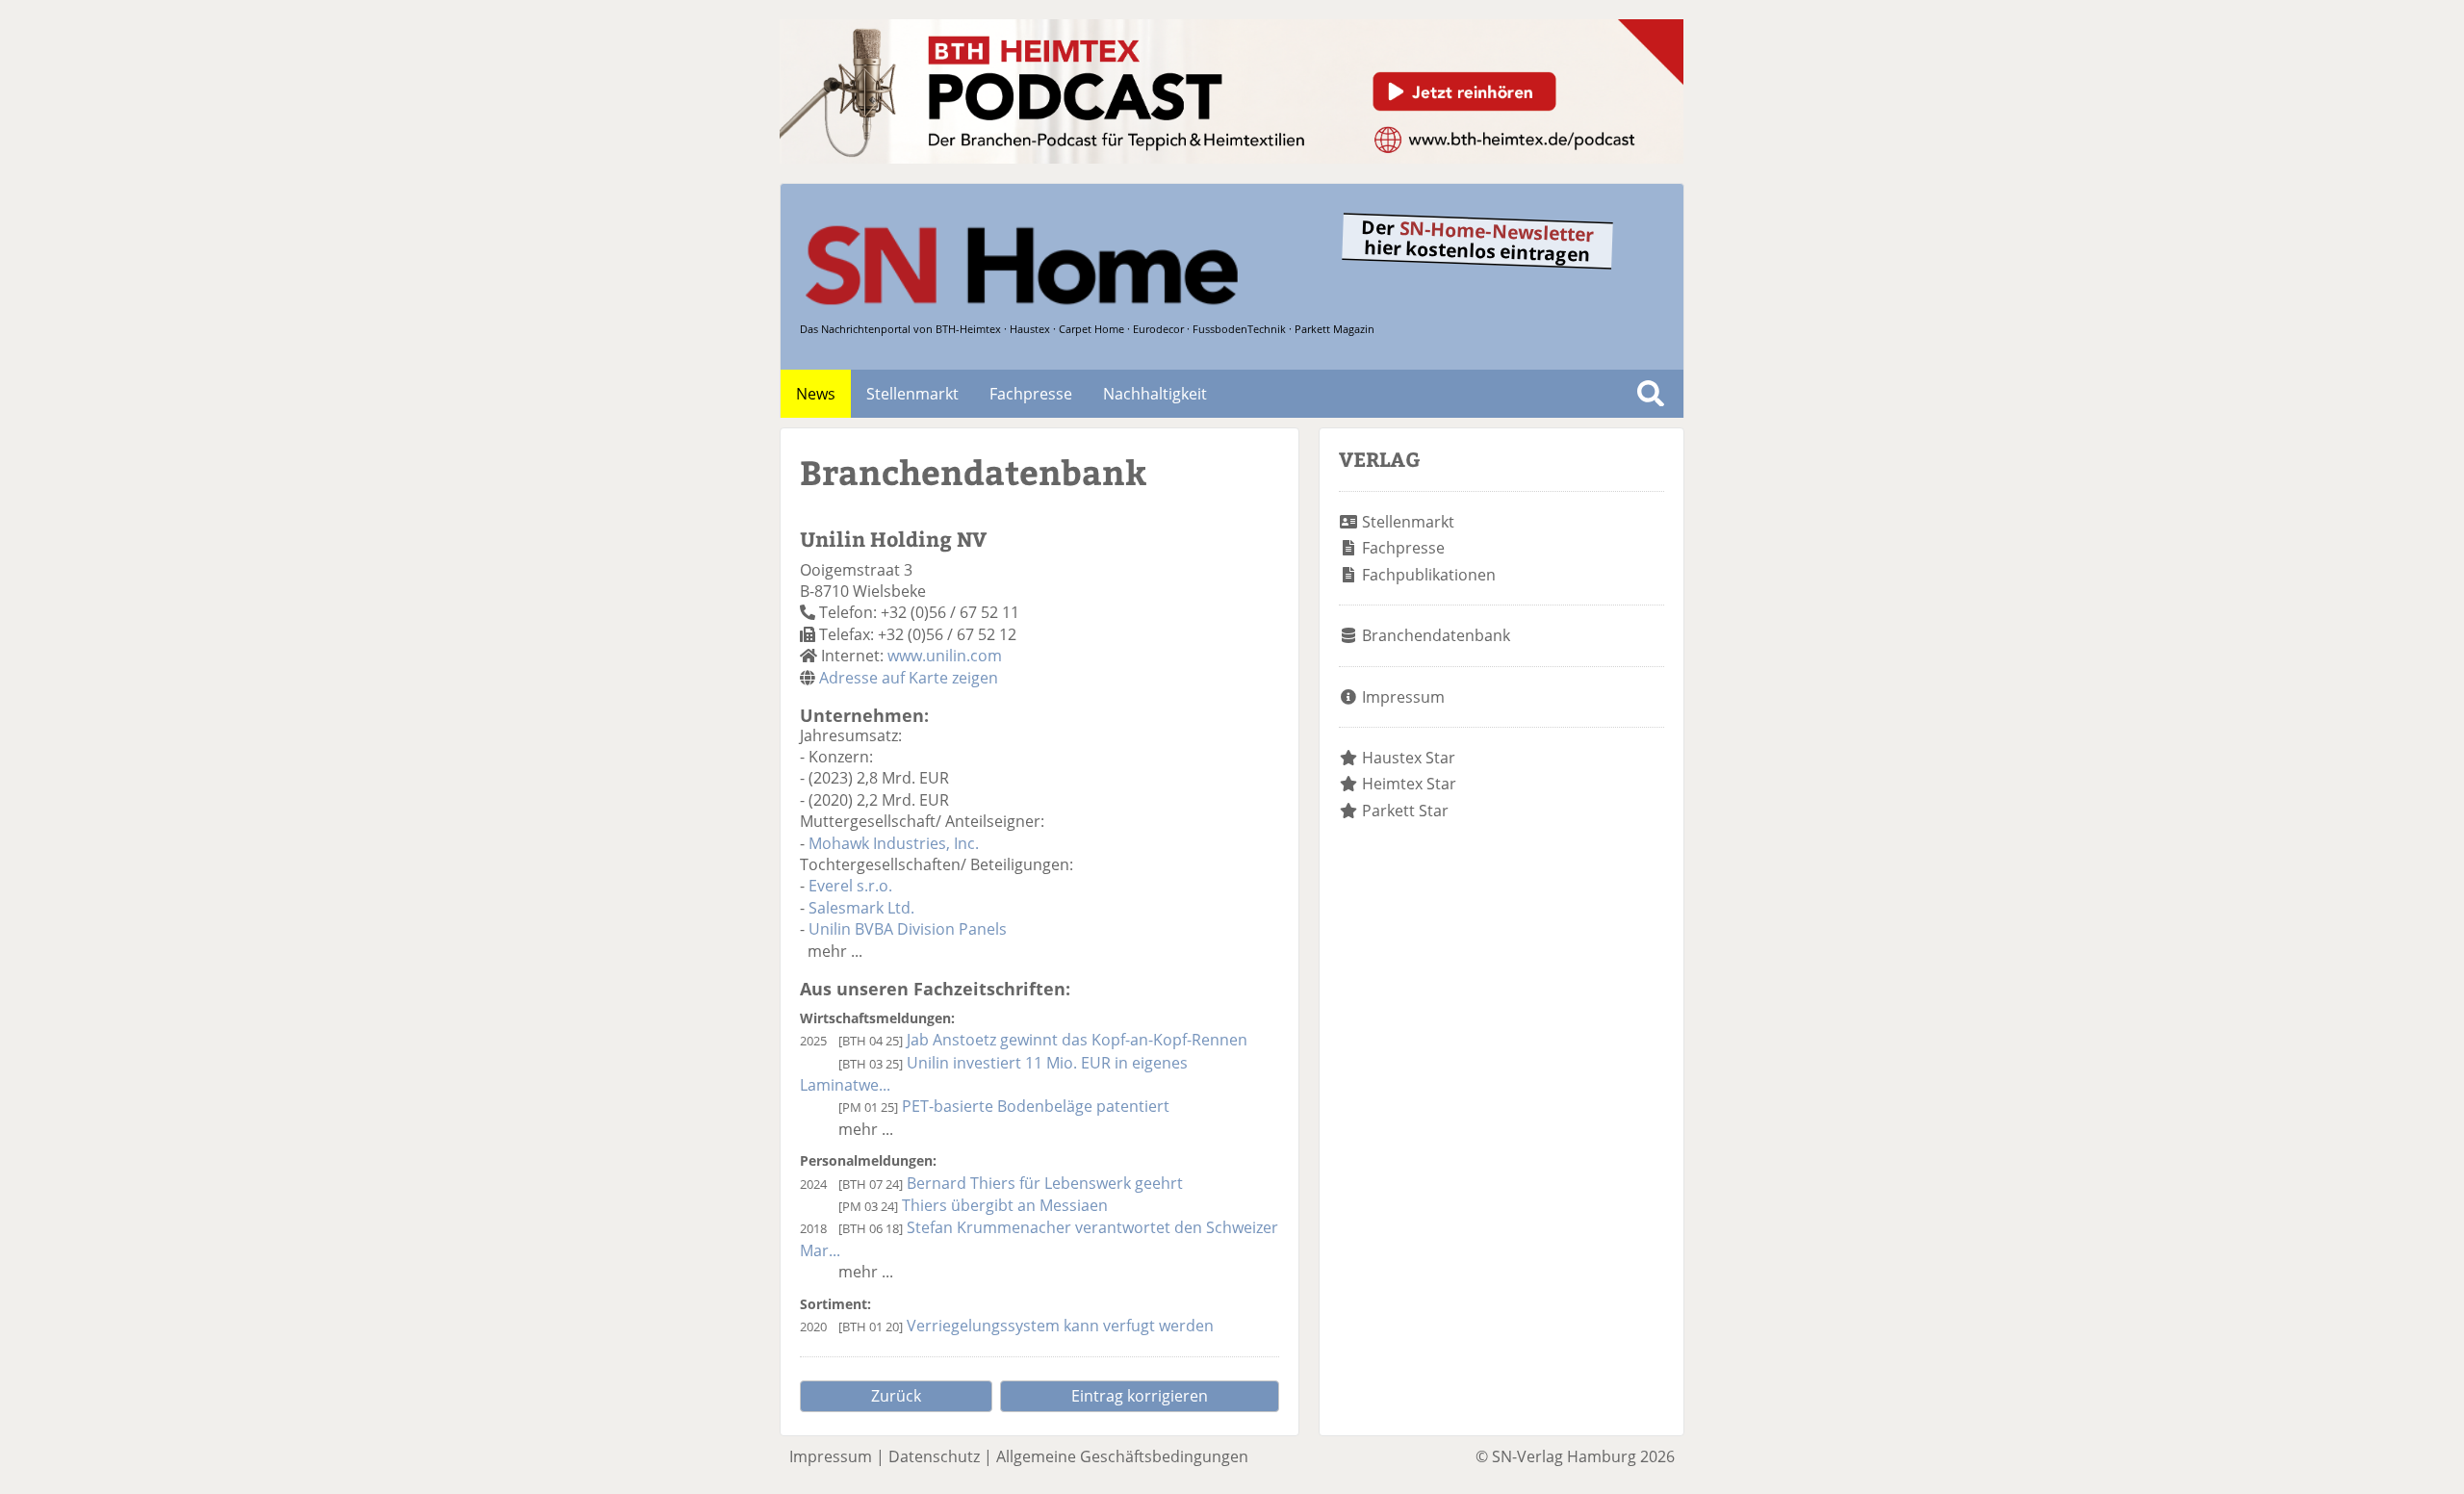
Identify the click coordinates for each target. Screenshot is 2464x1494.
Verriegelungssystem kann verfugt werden (1060, 1326)
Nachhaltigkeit (1155, 394)
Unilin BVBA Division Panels (908, 929)
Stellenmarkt (912, 394)
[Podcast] (1232, 158)
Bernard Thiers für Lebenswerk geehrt (1045, 1183)
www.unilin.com (945, 656)
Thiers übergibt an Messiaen (1005, 1205)
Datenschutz (934, 1456)
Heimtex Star (1409, 784)
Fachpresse (1031, 394)
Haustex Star (1409, 758)
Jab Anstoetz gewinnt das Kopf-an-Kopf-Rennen (1077, 1040)
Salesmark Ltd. (861, 908)
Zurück (896, 1396)
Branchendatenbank (1436, 635)
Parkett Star (1405, 811)
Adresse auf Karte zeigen (909, 678)
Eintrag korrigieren (1140, 1396)
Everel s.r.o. (850, 886)
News (816, 394)
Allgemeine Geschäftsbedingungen (1122, 1456)
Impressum (1403, 697)
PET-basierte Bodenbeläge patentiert (1036, 1106)
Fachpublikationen (1429, 575)
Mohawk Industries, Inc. (894, 843)
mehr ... (835, 951)
